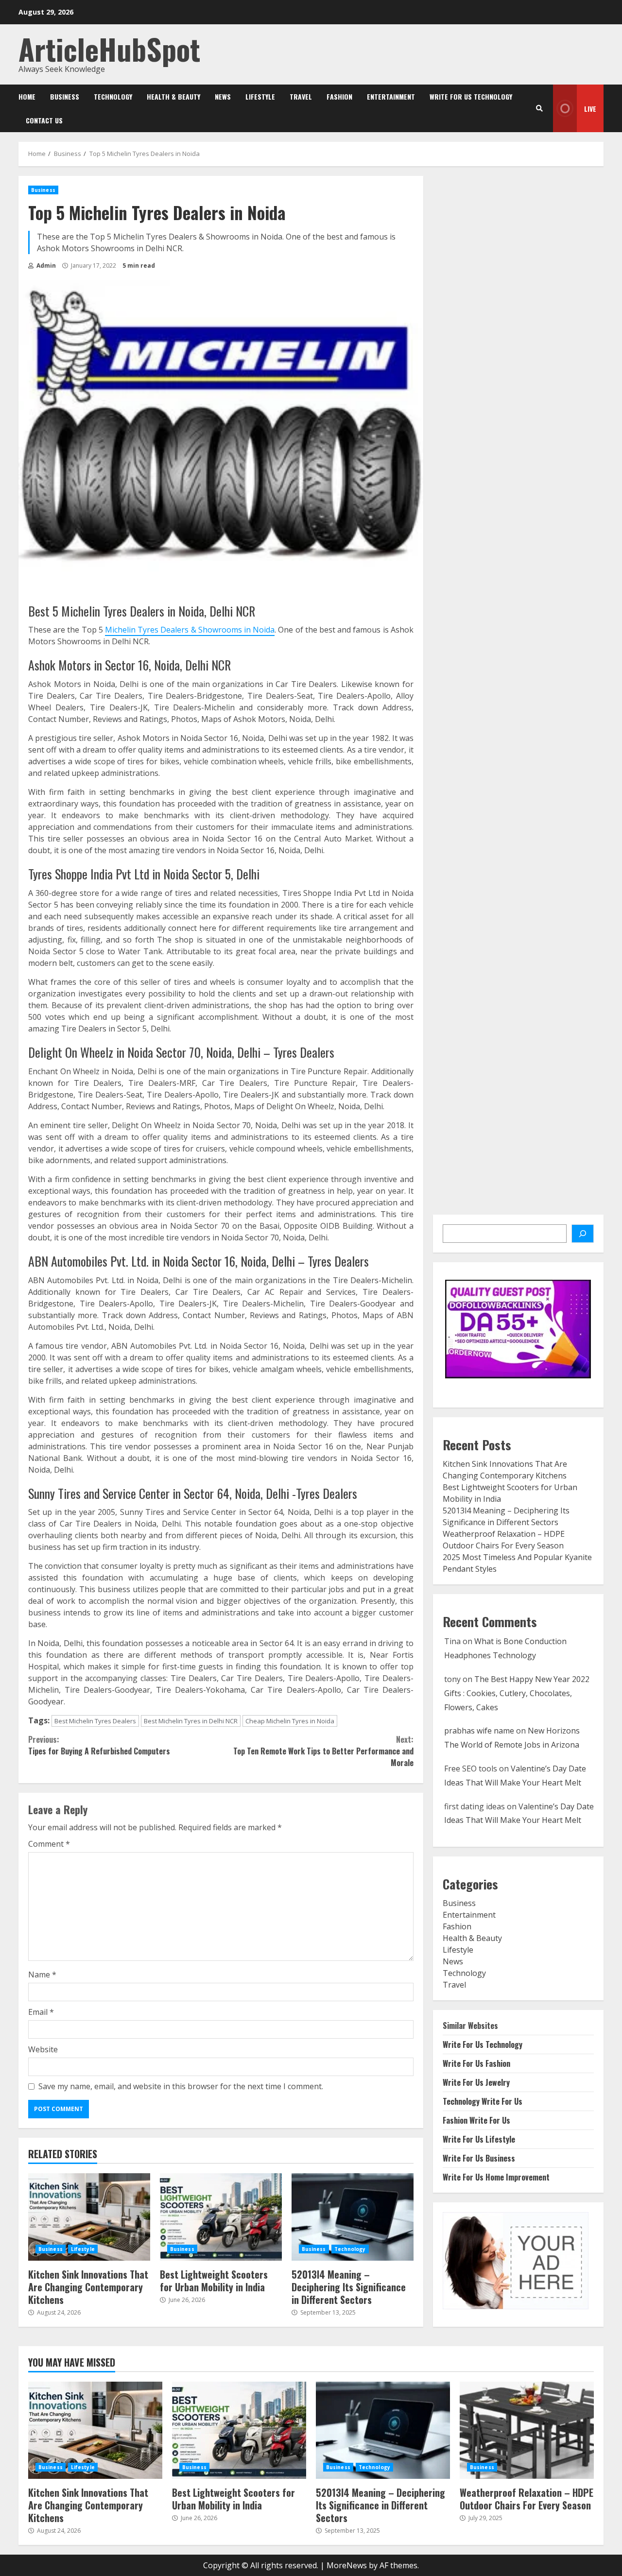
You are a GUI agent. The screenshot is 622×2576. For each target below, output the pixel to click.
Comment (49, 1844)
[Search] (539, 108)
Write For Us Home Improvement (496, 2177)
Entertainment (391, 96)
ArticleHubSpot (109, 48)
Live (590, 109)
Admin (45, 266)
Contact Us (44, 120)
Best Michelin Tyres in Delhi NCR (191, 1721)
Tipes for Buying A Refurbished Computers (99, 1745)
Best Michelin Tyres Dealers (95, 1721)
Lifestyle (260, 96)
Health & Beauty (173, 96)
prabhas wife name (479, 1731)
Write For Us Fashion (476, 2063)
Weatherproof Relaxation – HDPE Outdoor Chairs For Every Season (527, 2430)
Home (27, 96)
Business (65, 96)
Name (42, 1975)
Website (43, 2049)
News (223, 96)
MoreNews (347, 2565)
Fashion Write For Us (476, 2120)
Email (41, 2012)
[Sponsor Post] (583, 1234)
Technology (113, 96)
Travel (301, 96)
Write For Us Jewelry (476, 2082)
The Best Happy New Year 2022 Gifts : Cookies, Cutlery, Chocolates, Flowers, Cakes (517, 1693)
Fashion (339, 96)
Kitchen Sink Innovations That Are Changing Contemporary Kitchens (89, 2217)
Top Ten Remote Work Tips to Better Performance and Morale (323, 1751)
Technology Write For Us (483, 2101)
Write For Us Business (479, 2158)
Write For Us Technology (471, 96)
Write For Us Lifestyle (479, 2139)
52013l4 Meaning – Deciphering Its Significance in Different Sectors (353, 2217)
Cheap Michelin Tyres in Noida (290, 1721)
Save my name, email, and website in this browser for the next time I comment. (181, 2086)
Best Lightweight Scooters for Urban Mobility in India (221, 2217)
